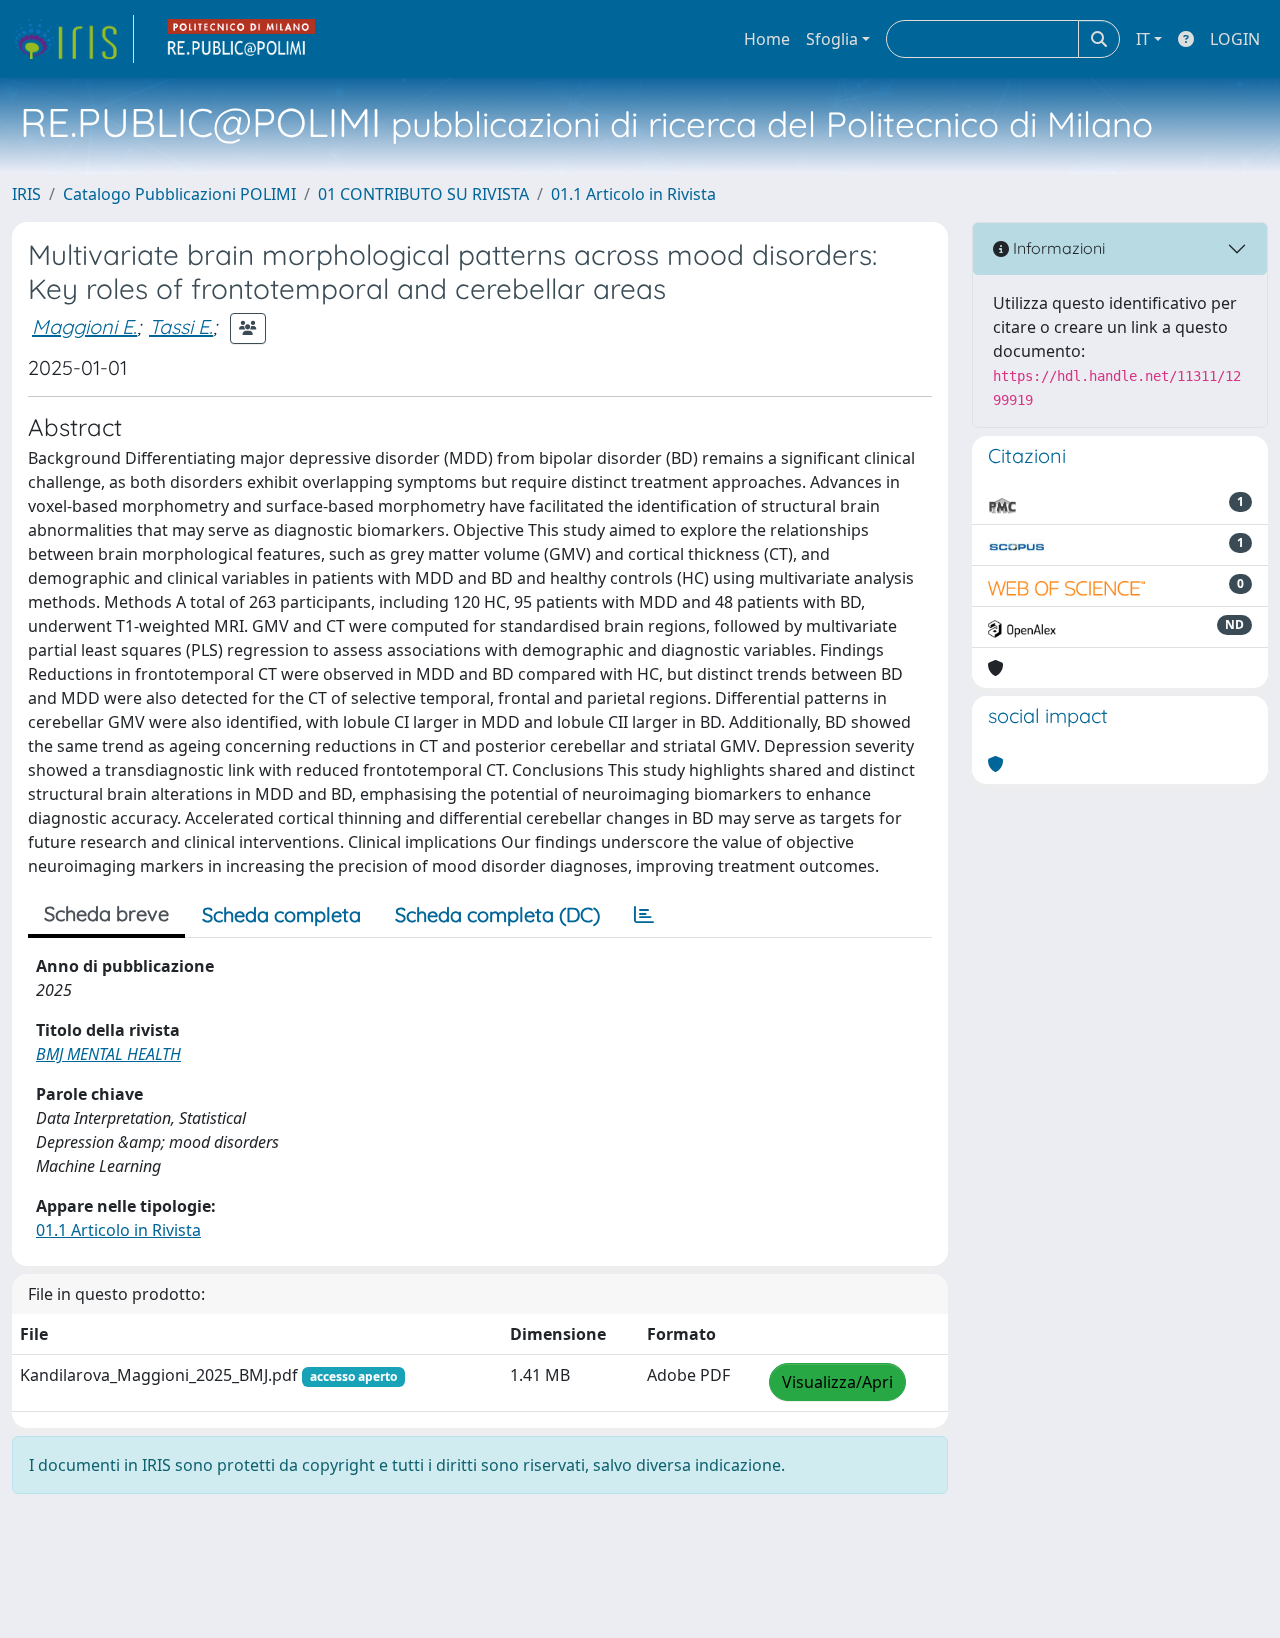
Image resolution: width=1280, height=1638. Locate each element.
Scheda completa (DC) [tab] (497, 914)
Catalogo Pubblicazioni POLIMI (179, 194)
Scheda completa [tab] (281, 914)
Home (767, 39)
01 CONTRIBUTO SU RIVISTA (423, 194)
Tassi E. (181, 326)
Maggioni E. (84, 326)
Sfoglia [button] (832, 39)
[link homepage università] (242, 39)
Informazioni (1057, 248)
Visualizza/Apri (837, 1382)
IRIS (26, 194)
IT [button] (1143, 39)
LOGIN (1235, 39)
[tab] (644, 915)
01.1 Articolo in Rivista (633, 194)
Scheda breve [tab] (106, 913)
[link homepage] (73, 39)
